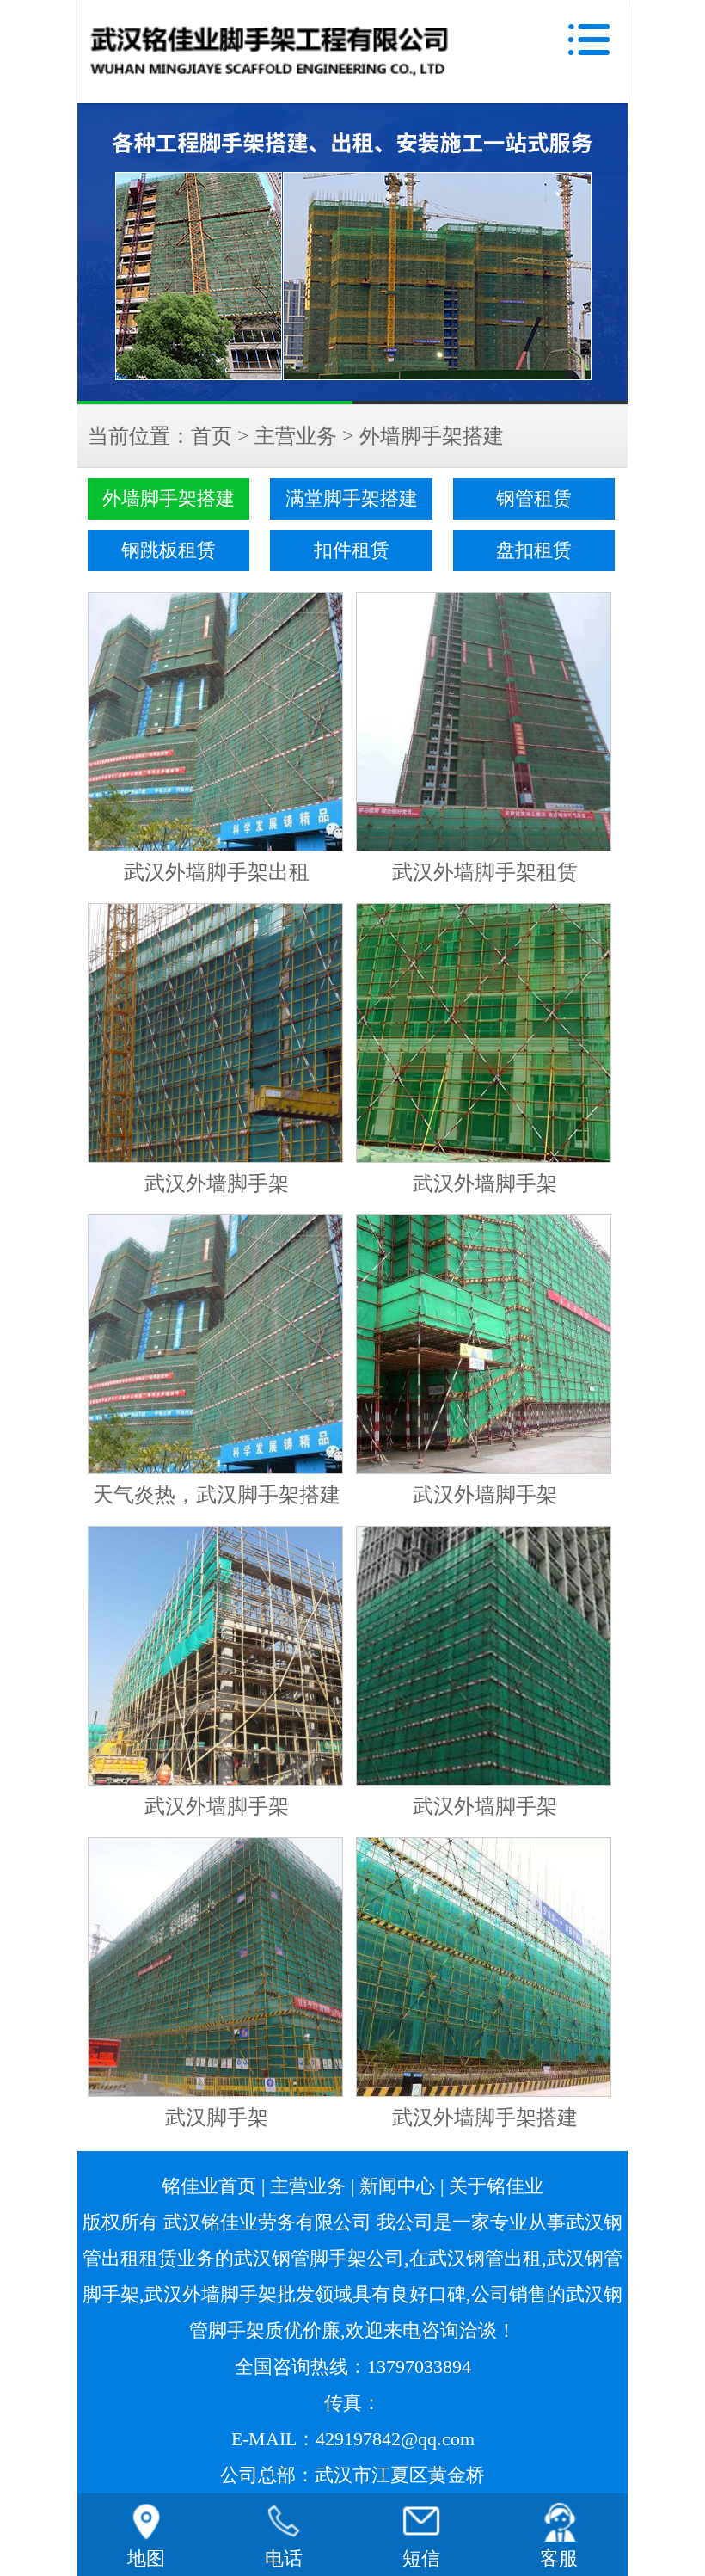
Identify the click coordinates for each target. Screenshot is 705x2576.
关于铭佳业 (496, 2186)
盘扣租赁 (534, 550)
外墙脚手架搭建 (432, 436)
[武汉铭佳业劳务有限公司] (352, 254)
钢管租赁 (534, 499)
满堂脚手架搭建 (352, 499)
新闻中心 (397, 2186)
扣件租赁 (352, 550)
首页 (211, 436)
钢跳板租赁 (169, 550)
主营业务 (296, 436)
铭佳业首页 (209, 2186)
